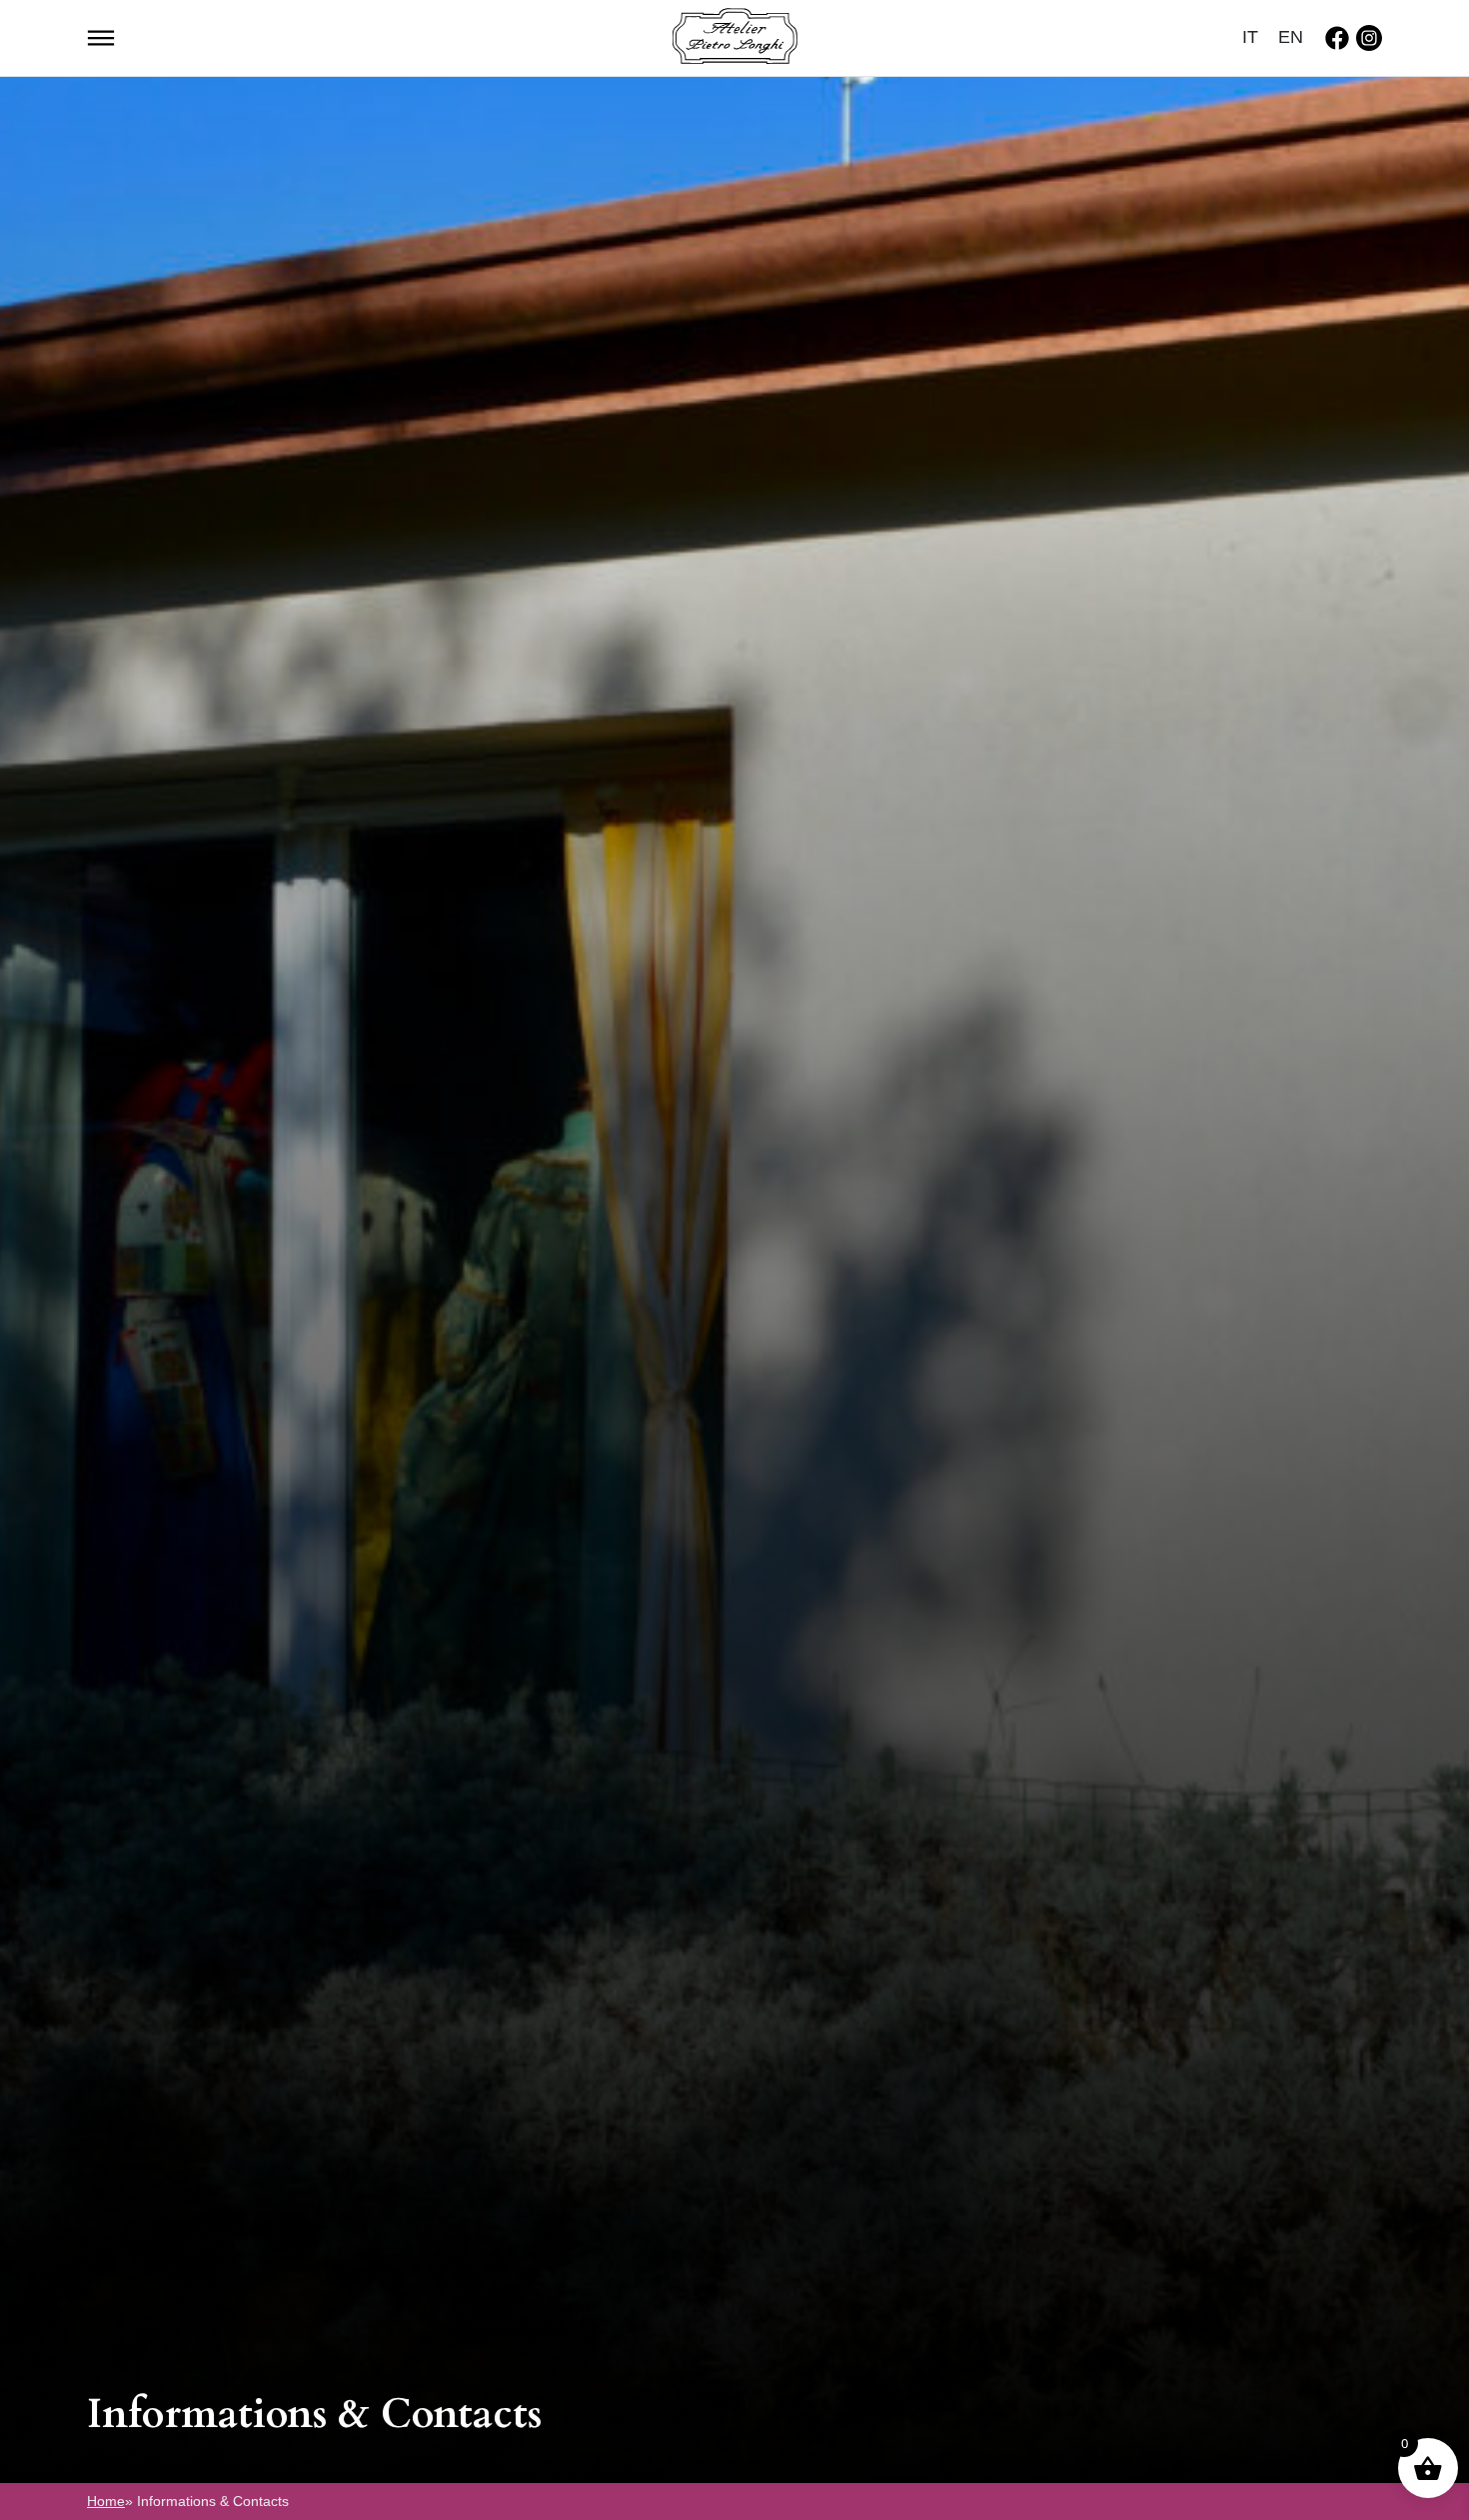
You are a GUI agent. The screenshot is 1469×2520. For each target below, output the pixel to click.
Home (106, 2501)
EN (1291, 37)
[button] (101, 36)
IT (1250, 37)
